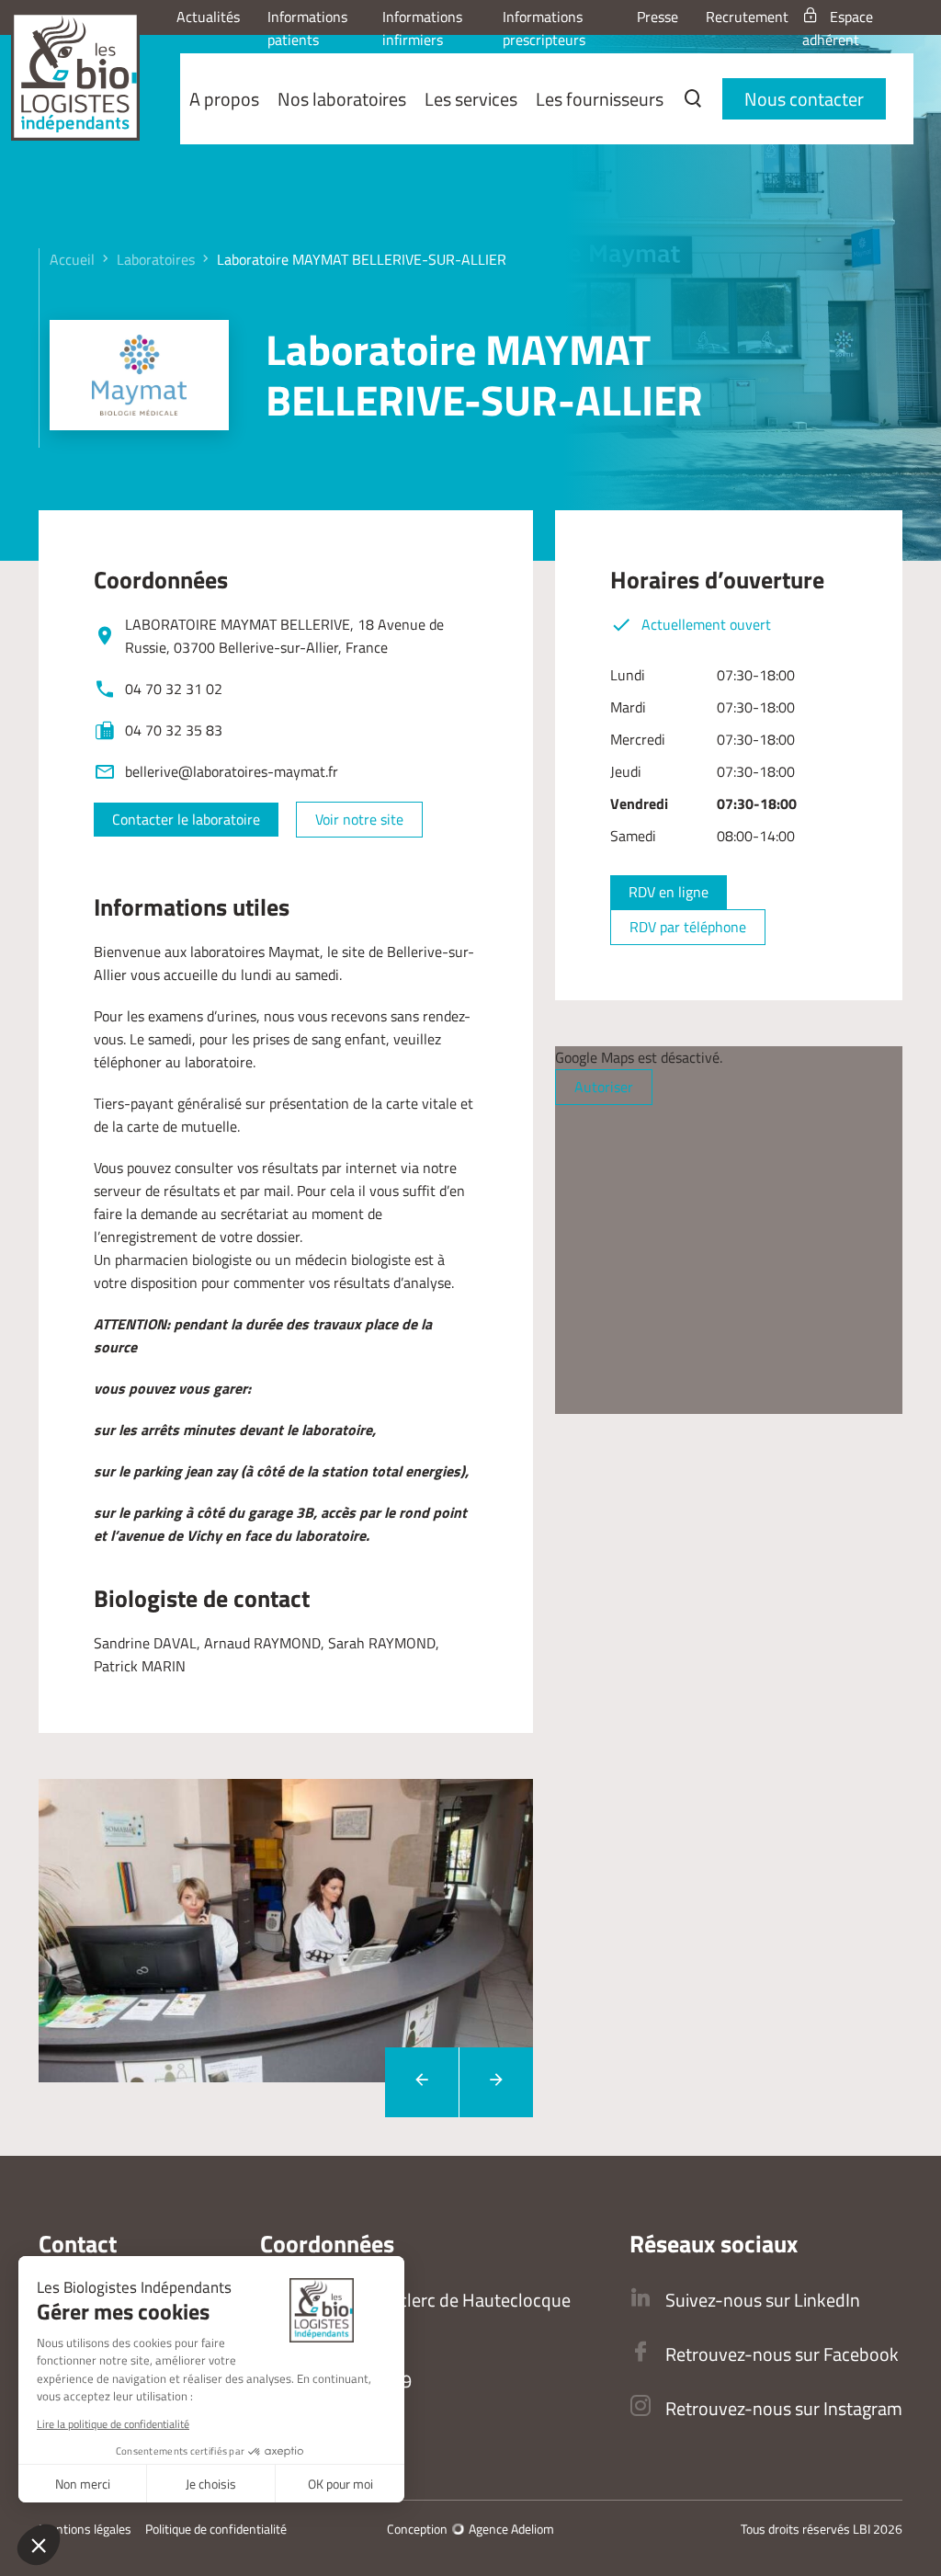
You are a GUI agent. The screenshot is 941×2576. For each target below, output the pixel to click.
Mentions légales (85, 2529)
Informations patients (307, 28)
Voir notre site (359, 819)
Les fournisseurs (600, 99)
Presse (658, 17)
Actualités (208, 17)
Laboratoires (156, 259)
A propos (224, 99)
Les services (471, 99)
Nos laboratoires (342, 99)
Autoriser (604, 1087)
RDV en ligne (669, 892)
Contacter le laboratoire (186, 819)
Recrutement (747, 17)
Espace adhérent (838, 28)
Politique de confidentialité (216, 2529)
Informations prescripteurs (544, 28)
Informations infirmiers (422, 28)
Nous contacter (804, 99)
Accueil (72, 259)
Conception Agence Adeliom (470, 2529)
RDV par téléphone (688, 927)
